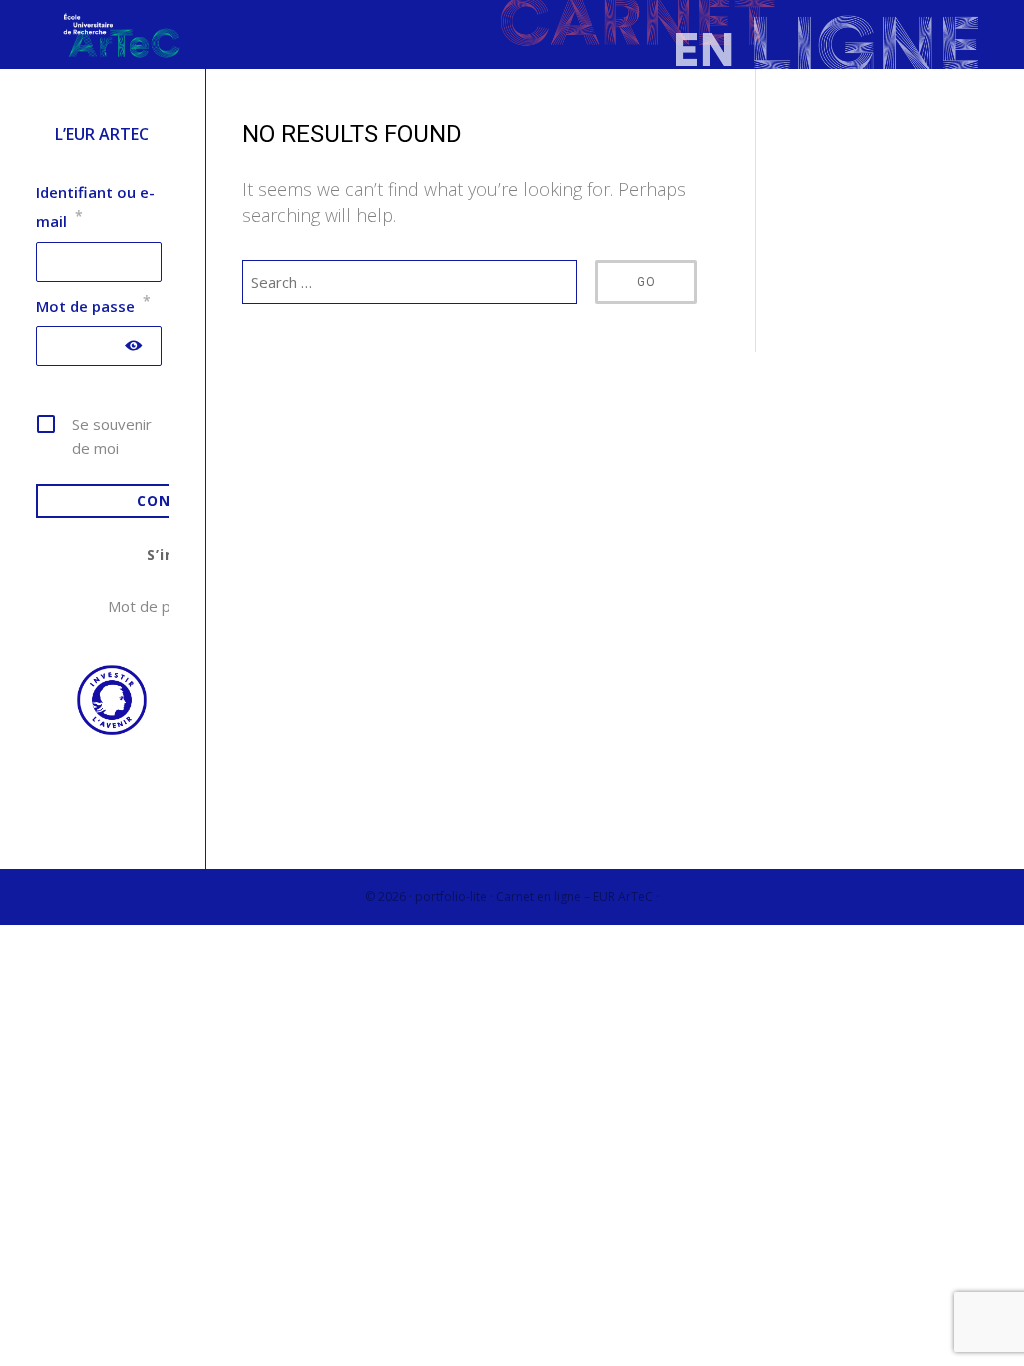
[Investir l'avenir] (102, 730)
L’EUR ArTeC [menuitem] (102, 134)
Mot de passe (93, 306)
